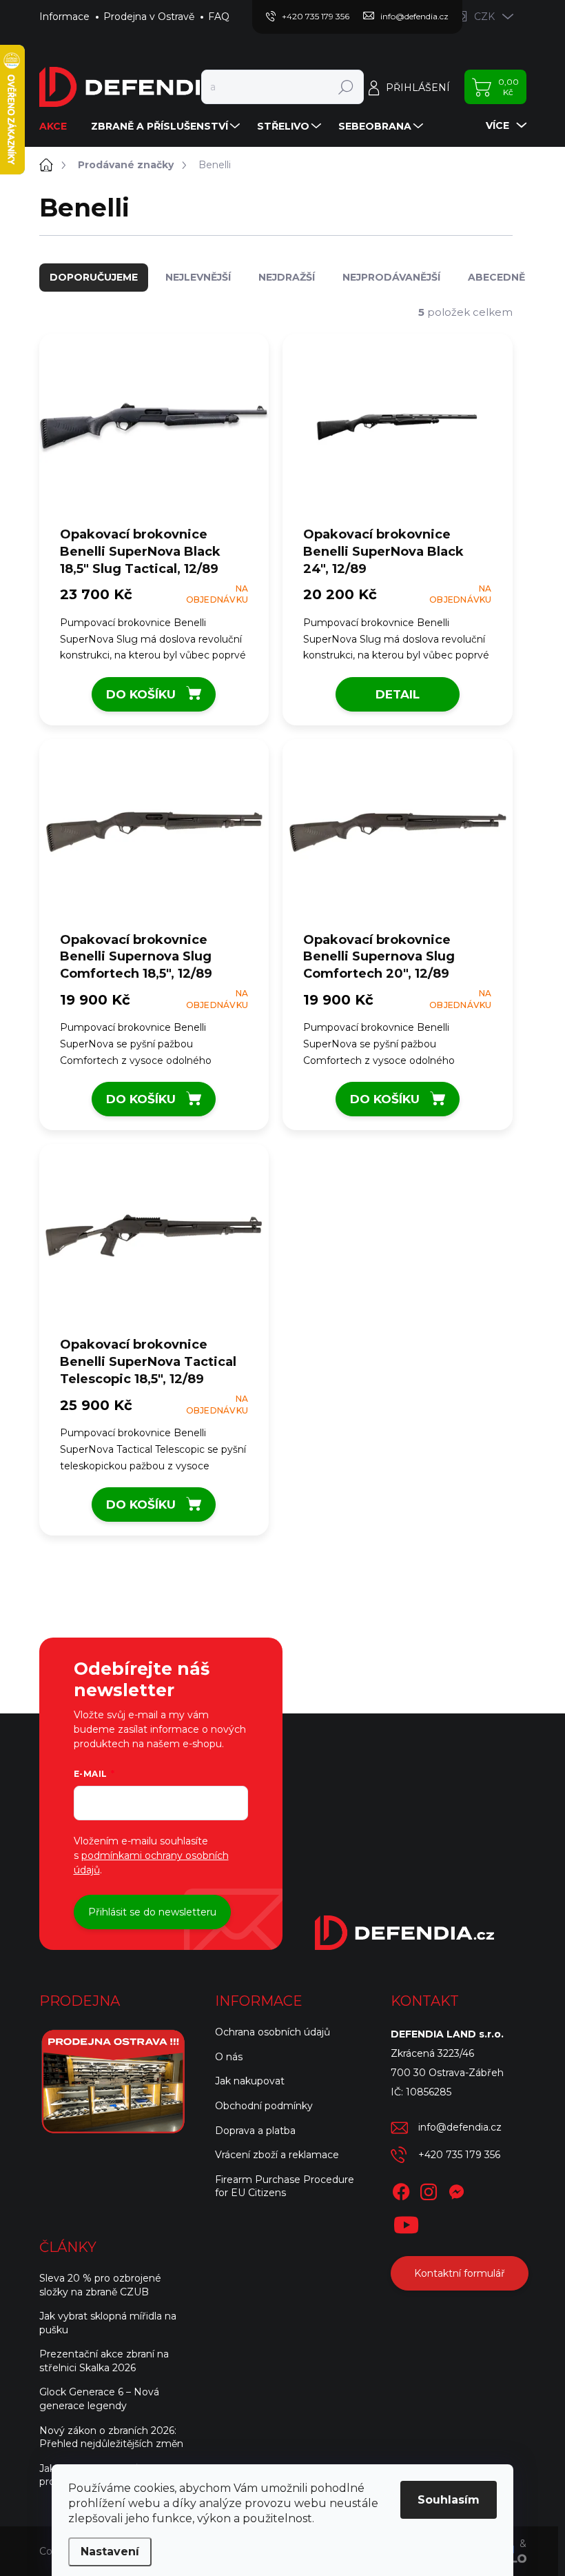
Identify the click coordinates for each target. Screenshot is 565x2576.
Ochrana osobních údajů (273, 2032)
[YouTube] (406, 2222)
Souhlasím (449, 2500)
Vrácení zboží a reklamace (277, 2155)
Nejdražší (287, 277)
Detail (398, 694)
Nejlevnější (198, 277)
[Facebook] (401, 2189)
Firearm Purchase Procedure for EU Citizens (285, 2186)
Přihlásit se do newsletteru (152, 1912)
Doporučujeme (94, 277)
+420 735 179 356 (459, 2155)
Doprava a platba (255, 2131)
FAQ (219, 17)
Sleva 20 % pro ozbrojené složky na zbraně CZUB (100, 2285)
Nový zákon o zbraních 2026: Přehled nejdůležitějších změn (111, 2437)
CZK (484, 17)
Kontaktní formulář (460, 2273)
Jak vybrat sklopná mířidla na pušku (108, 2323)
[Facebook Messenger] (456, 2189)
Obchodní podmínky (264, 2106)
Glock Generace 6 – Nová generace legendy (99, 2399)
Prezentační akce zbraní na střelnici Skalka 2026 (104, 2361)
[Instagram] (429, 2189)
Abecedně (496, 277)
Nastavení (110, 2552)
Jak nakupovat (250, 2081)
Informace (64, 17)
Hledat (346, 87)
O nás (229, 2057)
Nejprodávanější (391, 277)
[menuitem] (58, 126)
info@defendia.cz (460, 2127)
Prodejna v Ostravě (149, 17)
